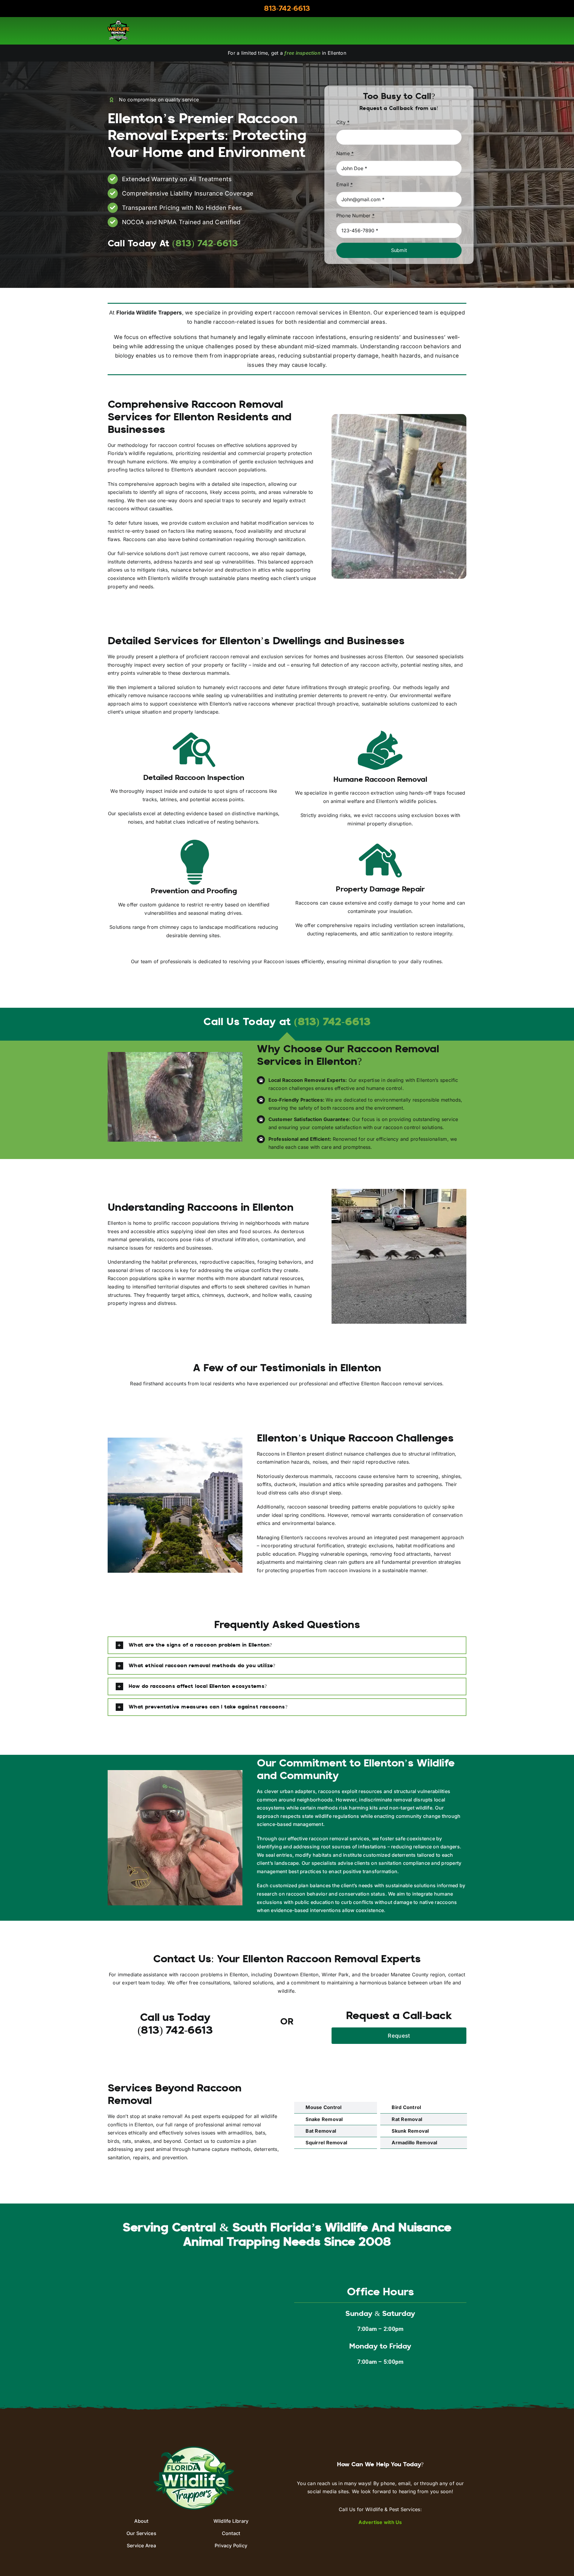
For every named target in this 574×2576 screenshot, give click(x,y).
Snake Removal (324, 2119)
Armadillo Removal (414, 2143)
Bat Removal (321, 2131)
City (343, 122)
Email (345, 184)
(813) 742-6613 (332, 1023)
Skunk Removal (410, 2131)
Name (345, 153)
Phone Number (355, 216)
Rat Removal (407, 2119)
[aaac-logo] (118, 22)
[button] (287, 1645)
